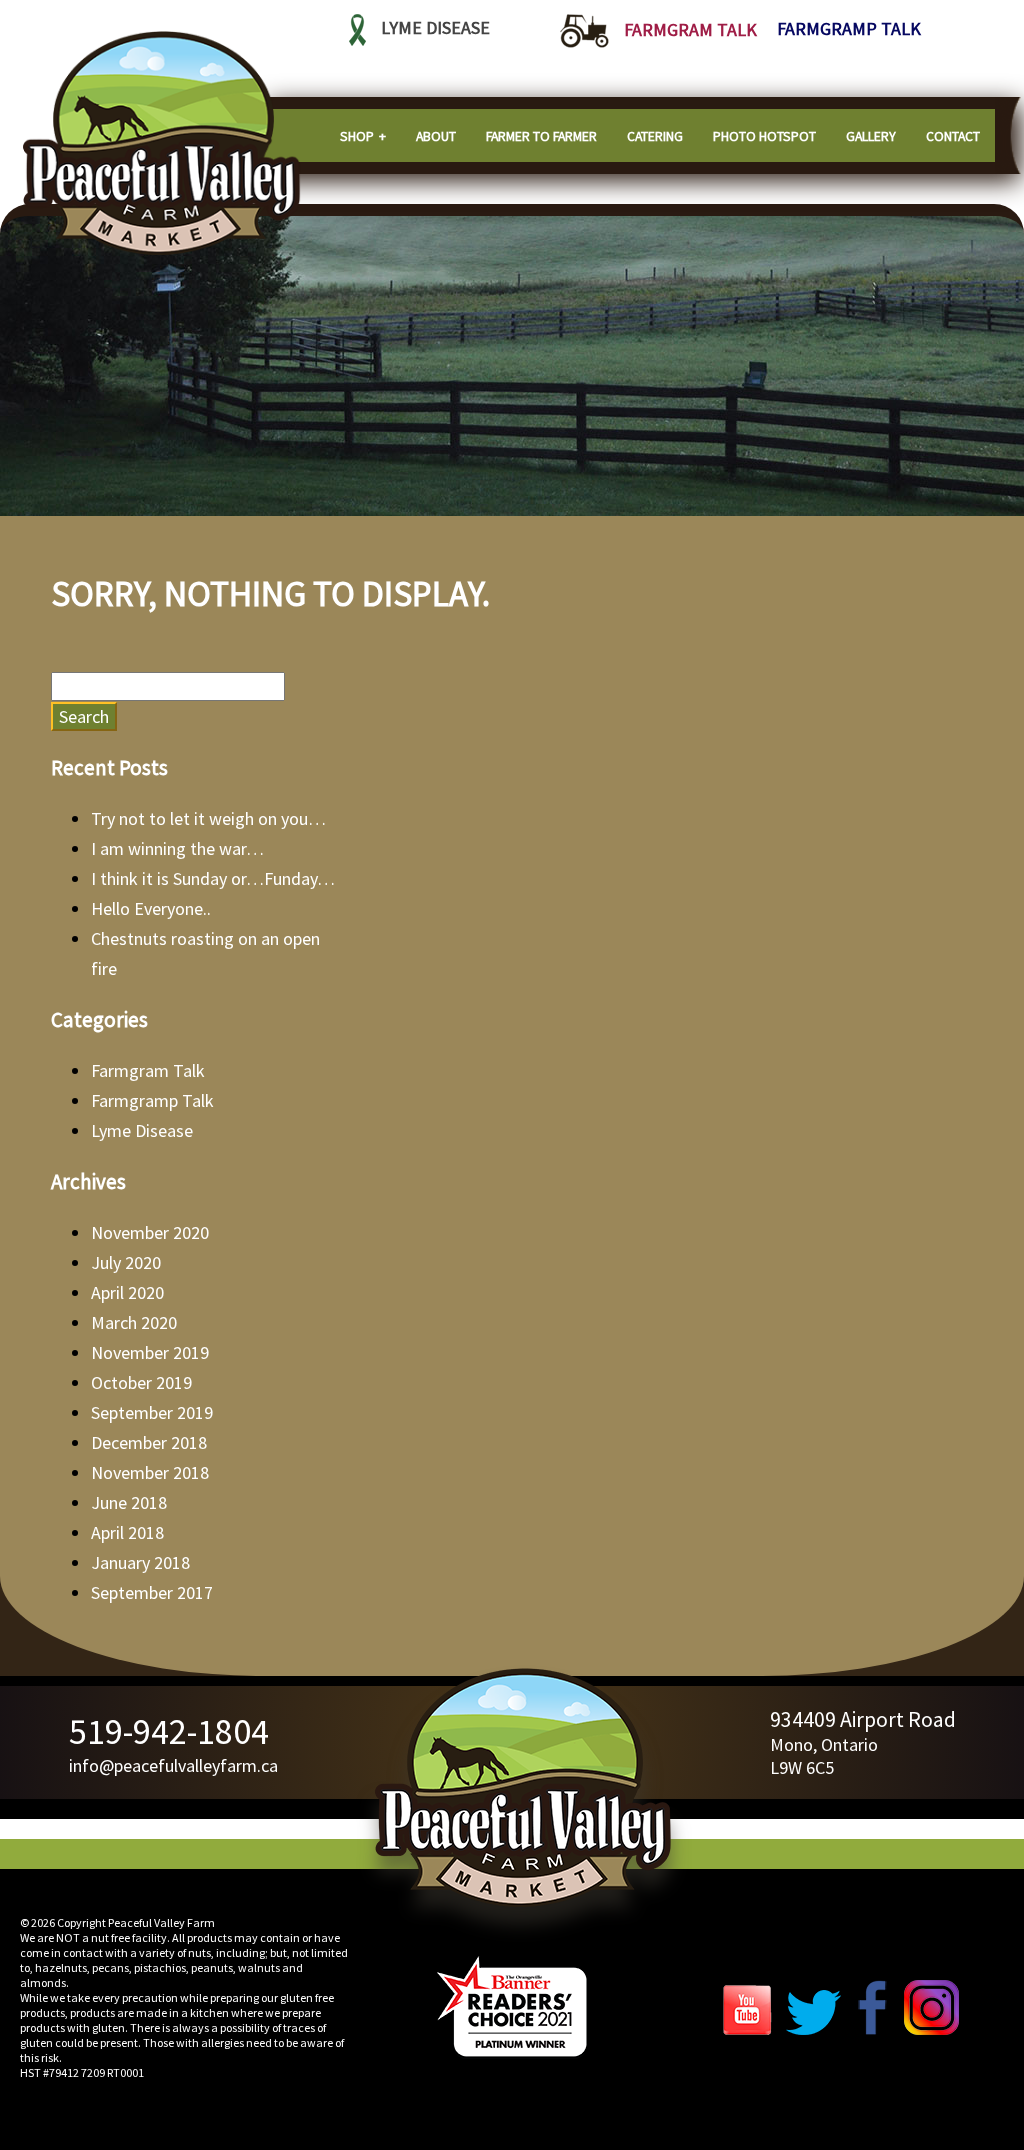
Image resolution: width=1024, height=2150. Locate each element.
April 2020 (127, 1292)
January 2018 (140, 1562)
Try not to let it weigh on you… (208, 818)
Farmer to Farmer (541, 136)
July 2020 (126, 1262)
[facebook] (872, 2028)
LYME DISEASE (435, 28)
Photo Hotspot (764, 136)
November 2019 (150, 1352)
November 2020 (150, 1232)
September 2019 (152, 1412)
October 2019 (141, 1382)
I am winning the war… (177, 848)
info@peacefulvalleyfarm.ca (173, 1765)
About (436, 136)
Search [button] (84, 716)
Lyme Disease (142, 1130)
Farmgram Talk (148, 1070)
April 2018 (127, 1532)
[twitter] (813, 2028)
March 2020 (134, 1322)
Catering (655, 136)
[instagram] (931, 2028)
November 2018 (150, 1472)
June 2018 (129, 1502)
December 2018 (149, 1442)
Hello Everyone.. (151, 908)
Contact (953, 136)
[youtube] (752, 2028)
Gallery (871, 136)
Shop (357, 136)
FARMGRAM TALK (690, 29)
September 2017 (152, 1592)
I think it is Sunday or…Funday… (213, 878)
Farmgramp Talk (152, 1100)
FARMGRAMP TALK (849, 29)
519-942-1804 (169, 1731)
